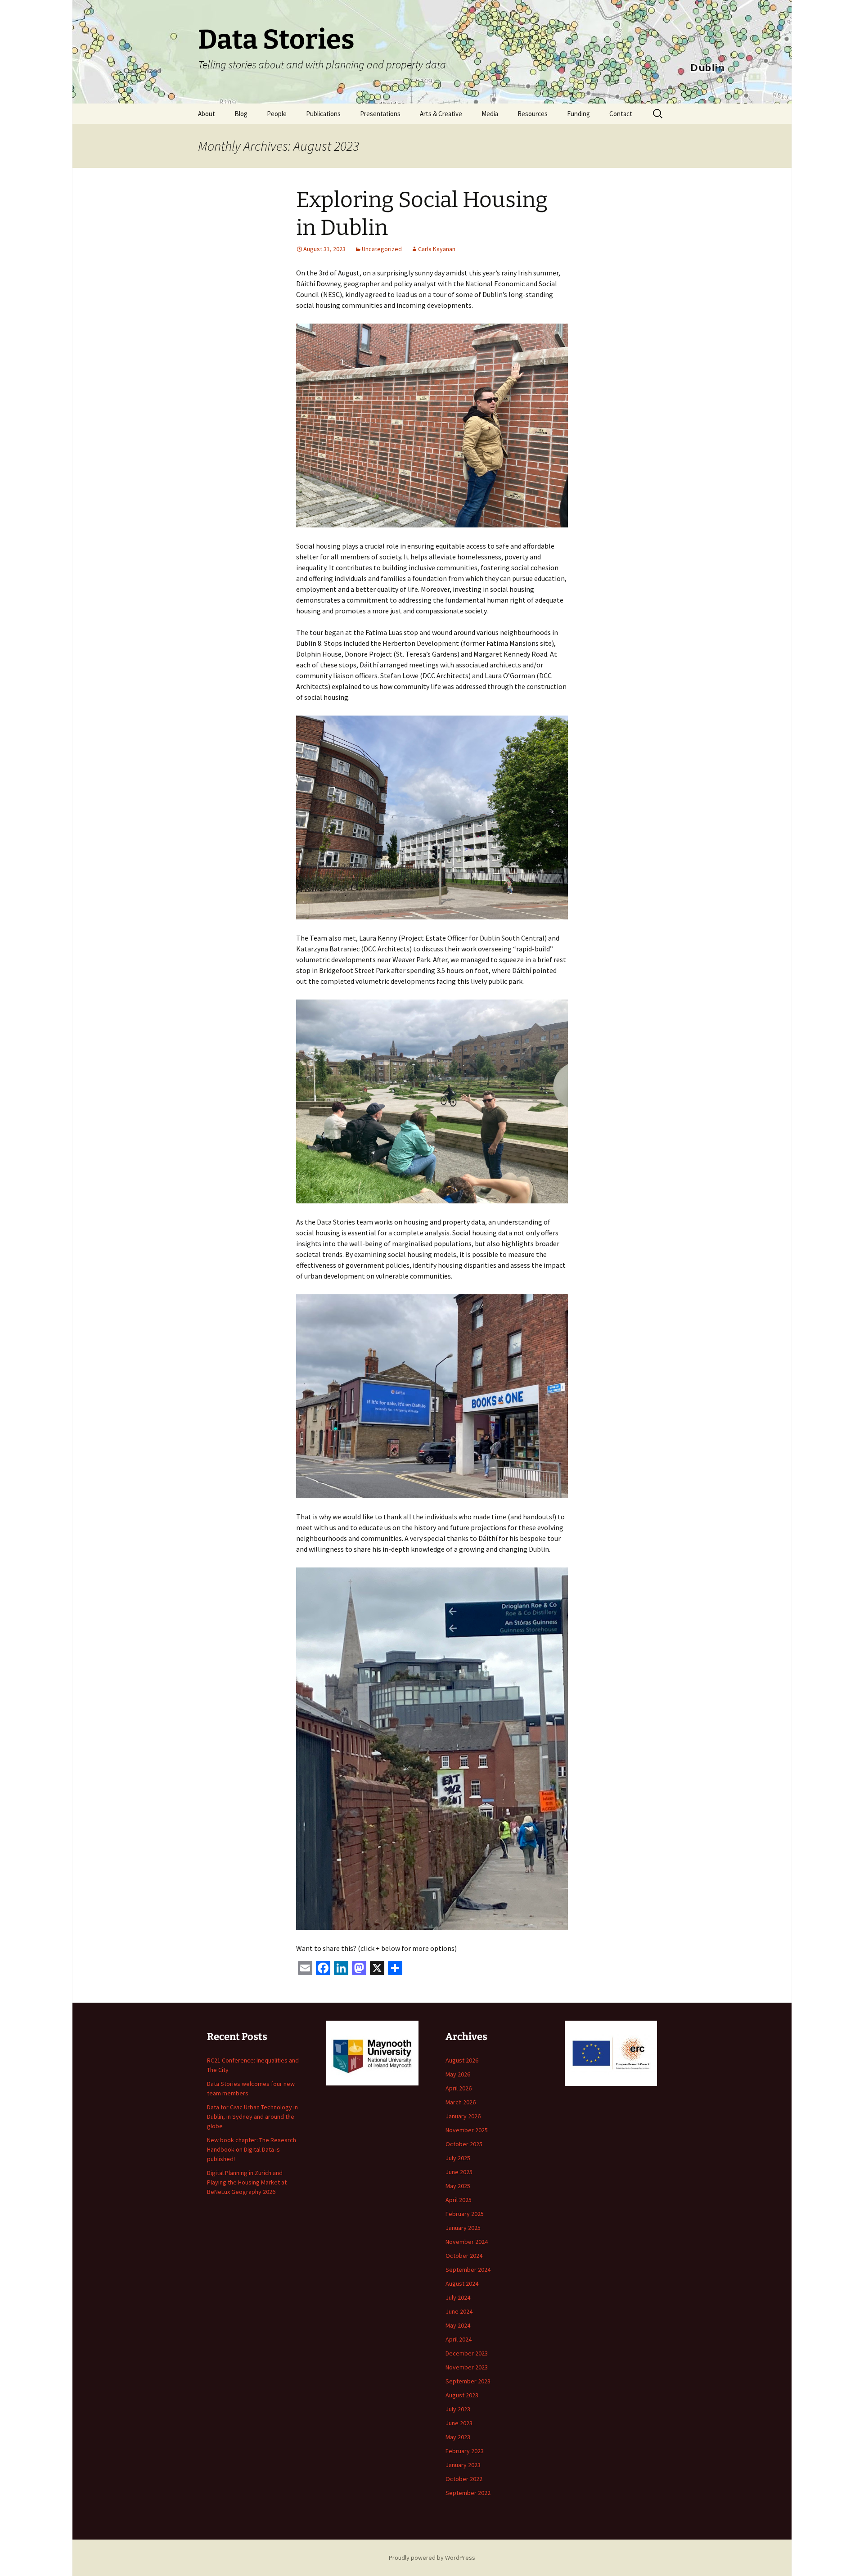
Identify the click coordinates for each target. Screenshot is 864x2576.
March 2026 (461, 2102)
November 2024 (467, 2242)
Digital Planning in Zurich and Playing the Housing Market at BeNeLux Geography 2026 (247, 2182)
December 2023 (467, 2353)
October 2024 (464, 2256)
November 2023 (467, 2367)
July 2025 (458, 2158)
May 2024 (458, 2325)
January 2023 (463, 2465)
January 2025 (463, 2228)
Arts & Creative (441, 114)
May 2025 (458, 2186)
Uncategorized (382, 249)
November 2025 (467, 2130)
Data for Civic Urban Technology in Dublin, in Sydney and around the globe (252, 2117)
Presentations (380, 114)
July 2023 (458, 2409)
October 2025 (464, 2144)
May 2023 (458, 2437)
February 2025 (465, 2214)
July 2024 (458, 2297)
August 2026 (462, 2060)
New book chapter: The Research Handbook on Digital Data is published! (252, 2149)
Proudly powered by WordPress (432, 2558)
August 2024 (462, 2283)
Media (490, 114)
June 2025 (459, 2172)
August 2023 (462, 2395)
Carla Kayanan (437, 249)
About (207, 114)
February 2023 (465, 2451)
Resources (533, 114)
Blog (241, 114)
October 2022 (464, 2479)
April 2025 (459, 2200)
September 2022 (468, 2493)
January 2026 (463, 2116)
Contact (621, 114)
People (277, 114)
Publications (323, 114)
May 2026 (458, 2074)
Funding (578, 114)
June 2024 (459, 2311)
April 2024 (459, 2339)
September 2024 (468, 2270)
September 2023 (468, 2381)
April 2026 (459, 2088)
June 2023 (459, 2423)
